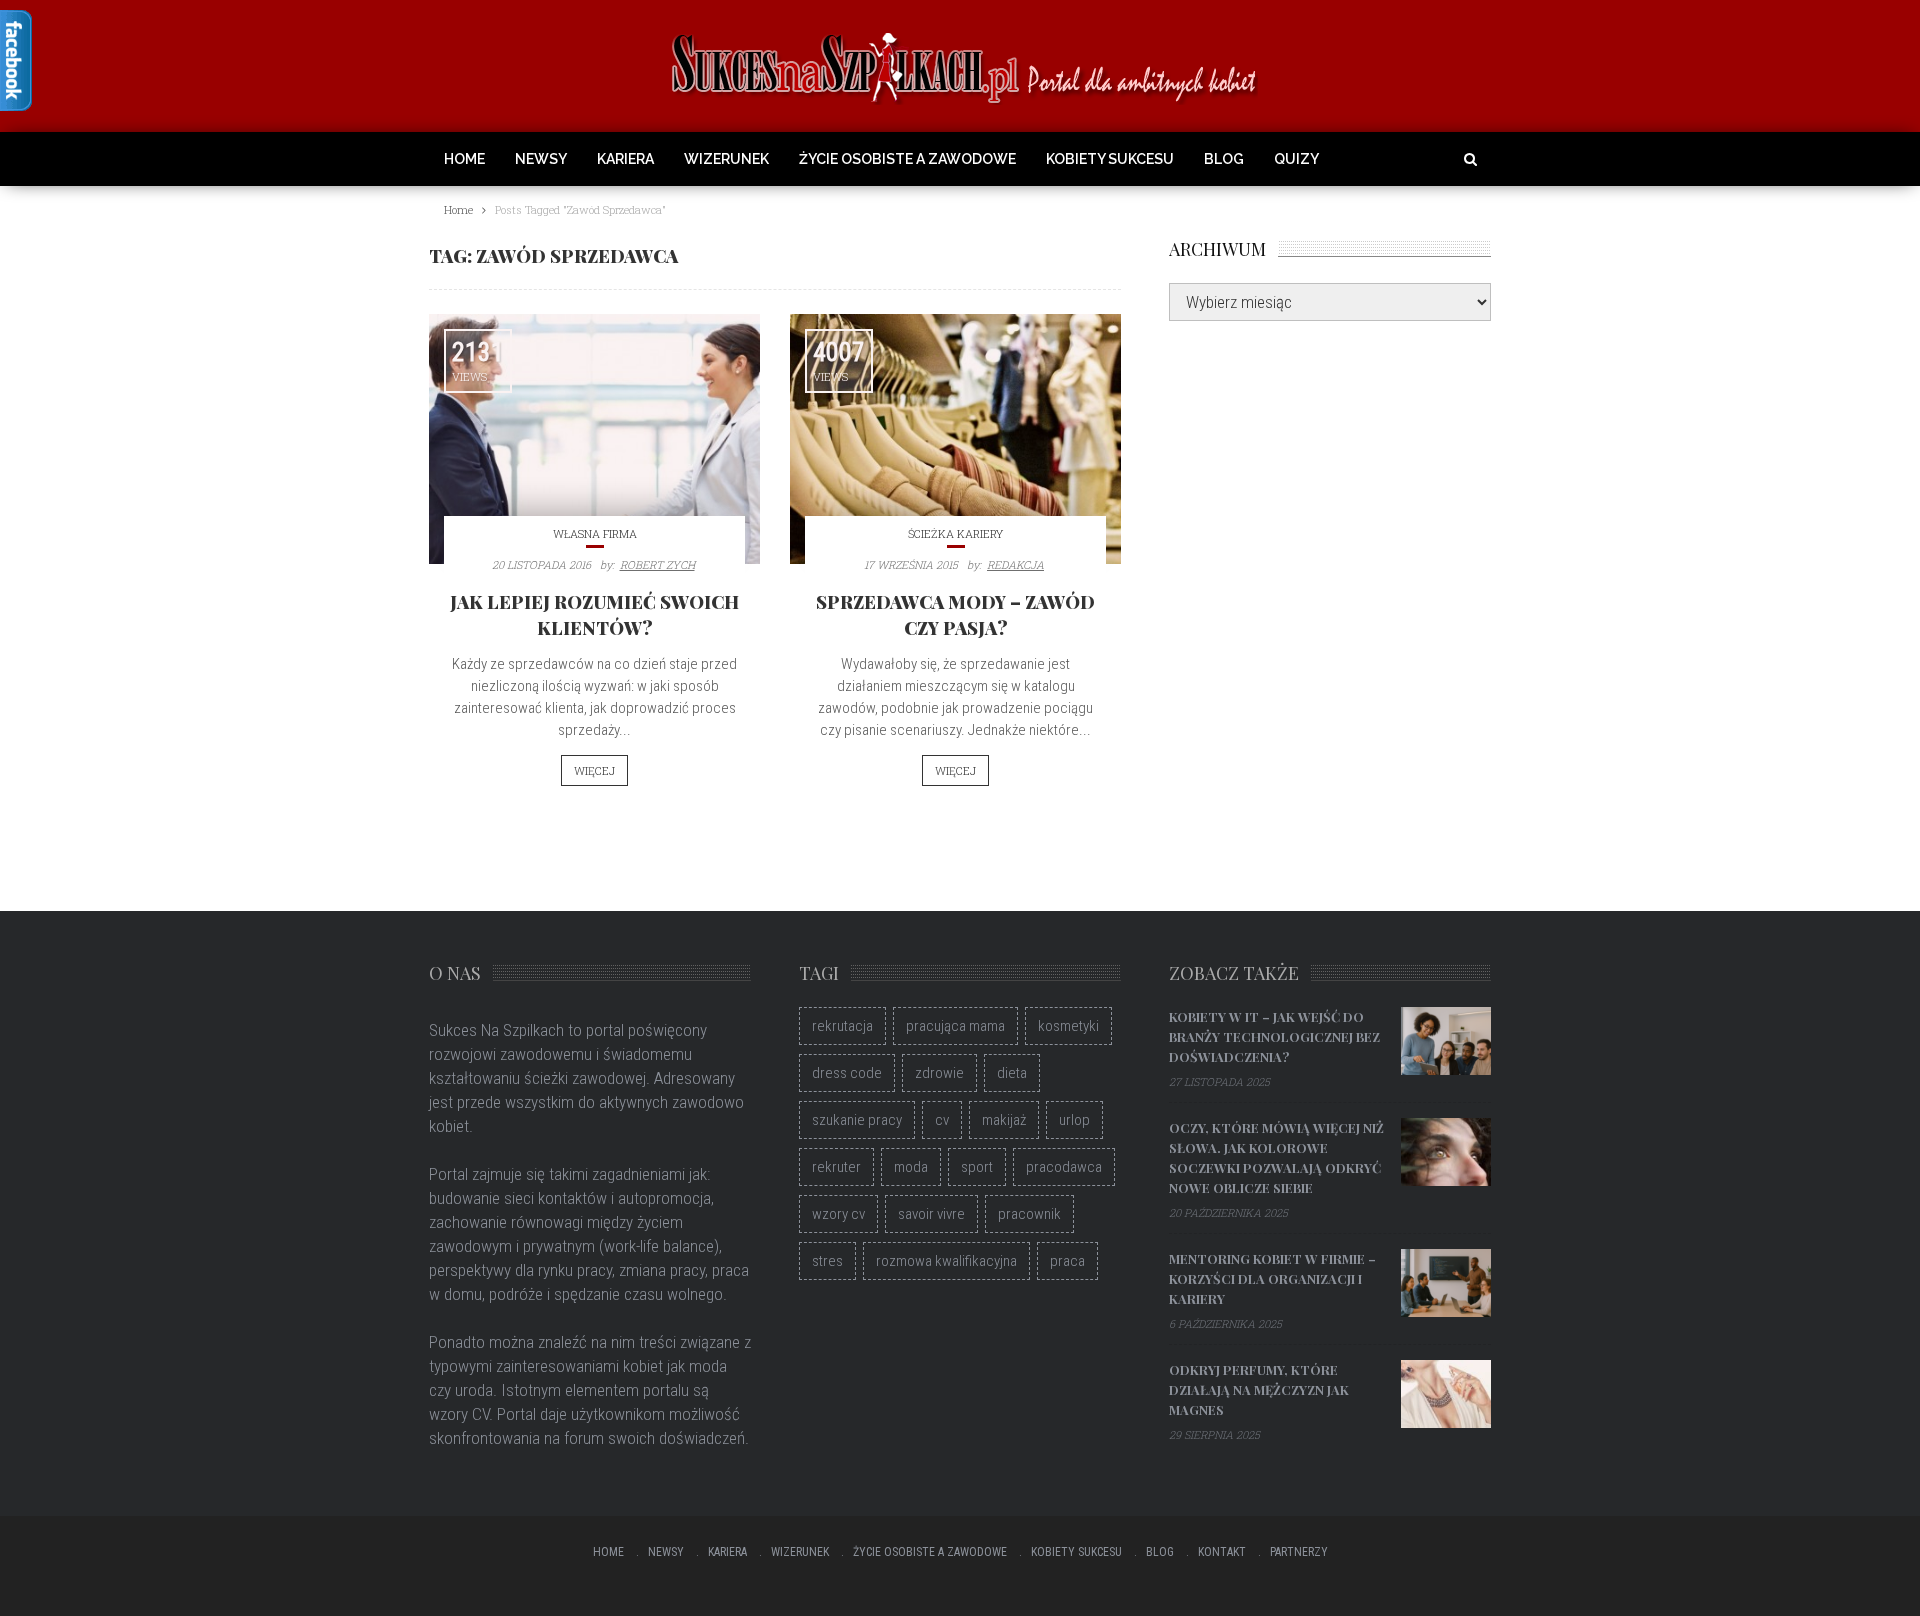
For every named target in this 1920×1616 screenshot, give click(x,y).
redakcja (1015, 564)
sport (977, 1167)
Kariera (625, 159)
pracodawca (1064, 1167)
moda (911, 1167)
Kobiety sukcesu (1110, 159)
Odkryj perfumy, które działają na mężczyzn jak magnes (1259, 1389)
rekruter (836, 1167)
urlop (1074, 1120)
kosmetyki (1068, 1026)
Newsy (541, 159)
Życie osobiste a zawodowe (907, 159)
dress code (847, 1073)
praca (1067, 1261)
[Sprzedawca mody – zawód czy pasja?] (955, 439)
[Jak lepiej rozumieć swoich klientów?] (594, 439)
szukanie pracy (857, 1120)
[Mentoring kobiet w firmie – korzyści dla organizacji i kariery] (1446, 1283)
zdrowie (939, 1073)
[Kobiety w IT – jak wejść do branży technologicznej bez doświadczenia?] (1446, 1041)
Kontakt (1222, 1552)
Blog (1224, 159)
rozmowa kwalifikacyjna (946, 1261)
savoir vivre (931, 1214)
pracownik (1029, 1214)
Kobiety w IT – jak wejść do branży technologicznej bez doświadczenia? (1274, 1036)
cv (942, 1120)
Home (464, 159)
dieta (1012, 1073)
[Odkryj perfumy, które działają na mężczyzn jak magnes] (1446, 1394)
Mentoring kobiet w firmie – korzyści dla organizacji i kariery (1272, 1278)
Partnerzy (1299, 1552)
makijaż (1004, 1120)
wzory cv (838, 1214)
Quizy (1296, 159)
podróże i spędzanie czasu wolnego (606, 1294)
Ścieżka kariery (955, 533)
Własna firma (595, 533)
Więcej (594, 770)
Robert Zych (657, 564)
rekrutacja (842, 1026)
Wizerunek (726, 159)
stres (827, 1261)
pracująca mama (955, 1026)
